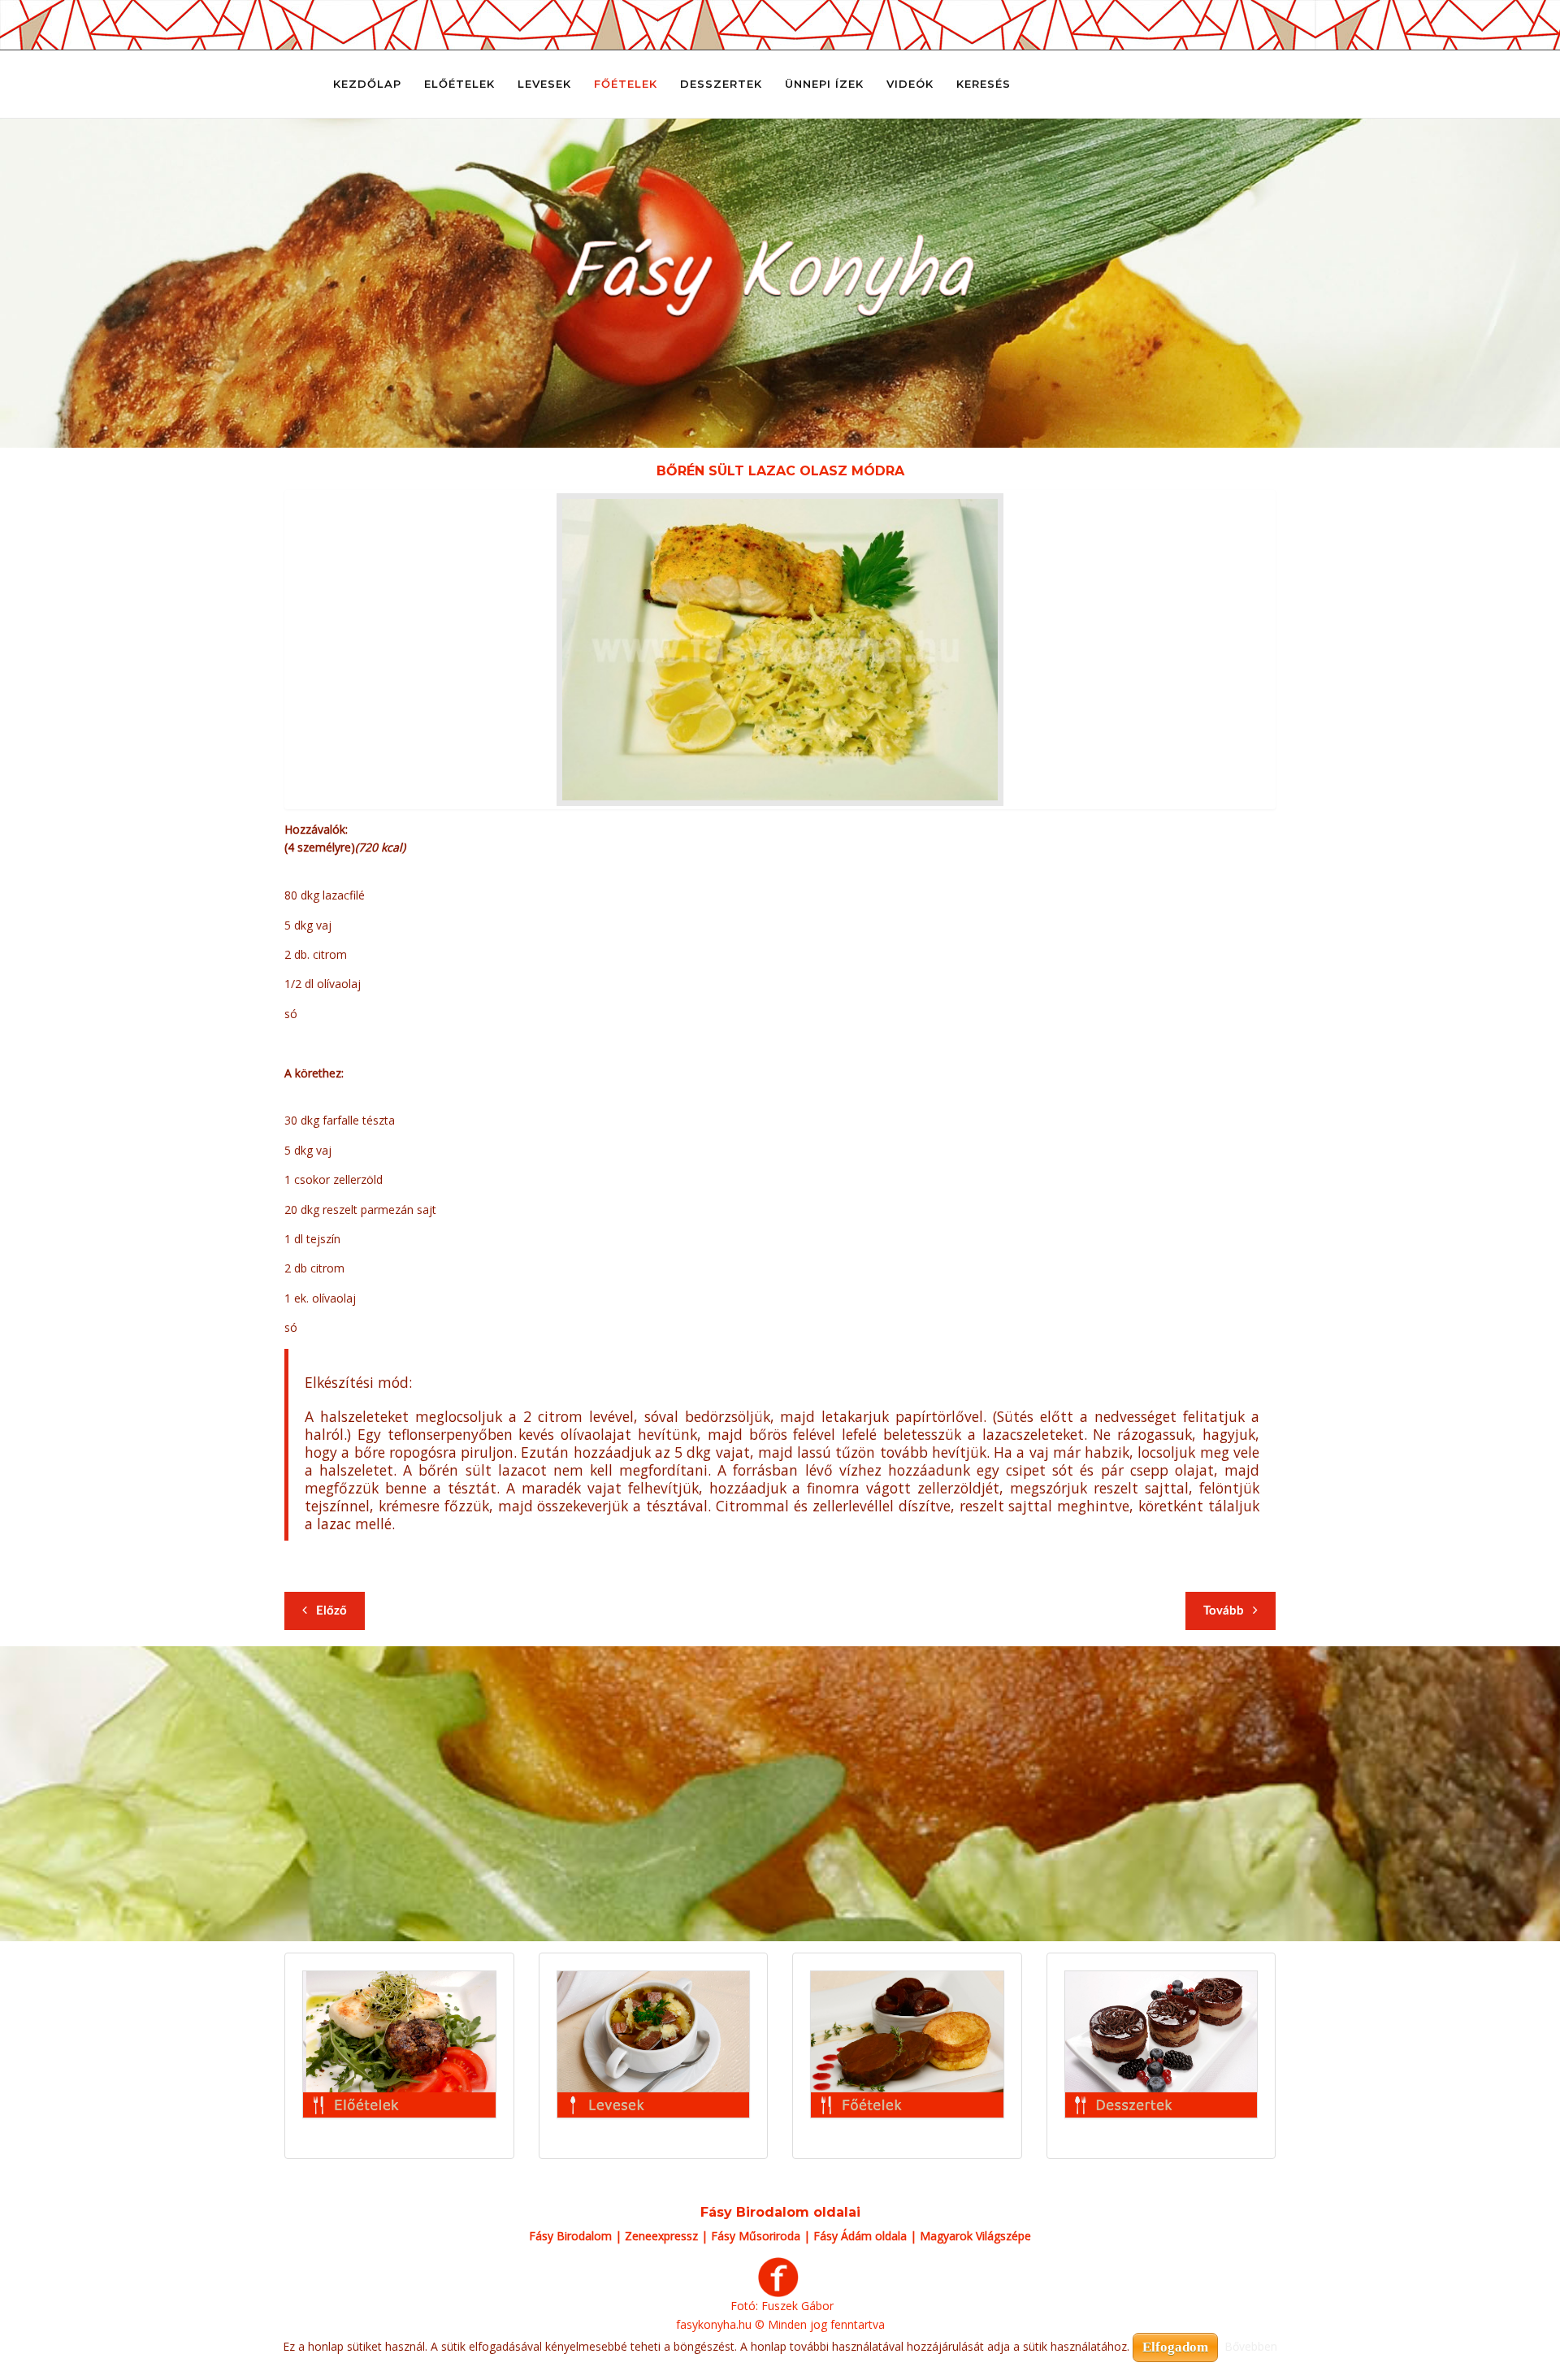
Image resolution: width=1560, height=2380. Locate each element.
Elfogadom (1175, 2347)
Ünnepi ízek (824, 84)
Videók (910, 84)
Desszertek (721, 84)
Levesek (544, 84)
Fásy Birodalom (570, 2236)
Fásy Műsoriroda (756, 2236)
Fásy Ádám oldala (860, 2236)
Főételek (626, 84)
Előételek (459, 84)
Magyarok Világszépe (975, 2236)
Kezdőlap (367, 84)
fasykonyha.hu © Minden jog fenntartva (780, 2324)
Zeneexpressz (661, 2236)
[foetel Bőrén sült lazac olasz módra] (780, 650)
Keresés (984, 84)
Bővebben (1251, 2346)
